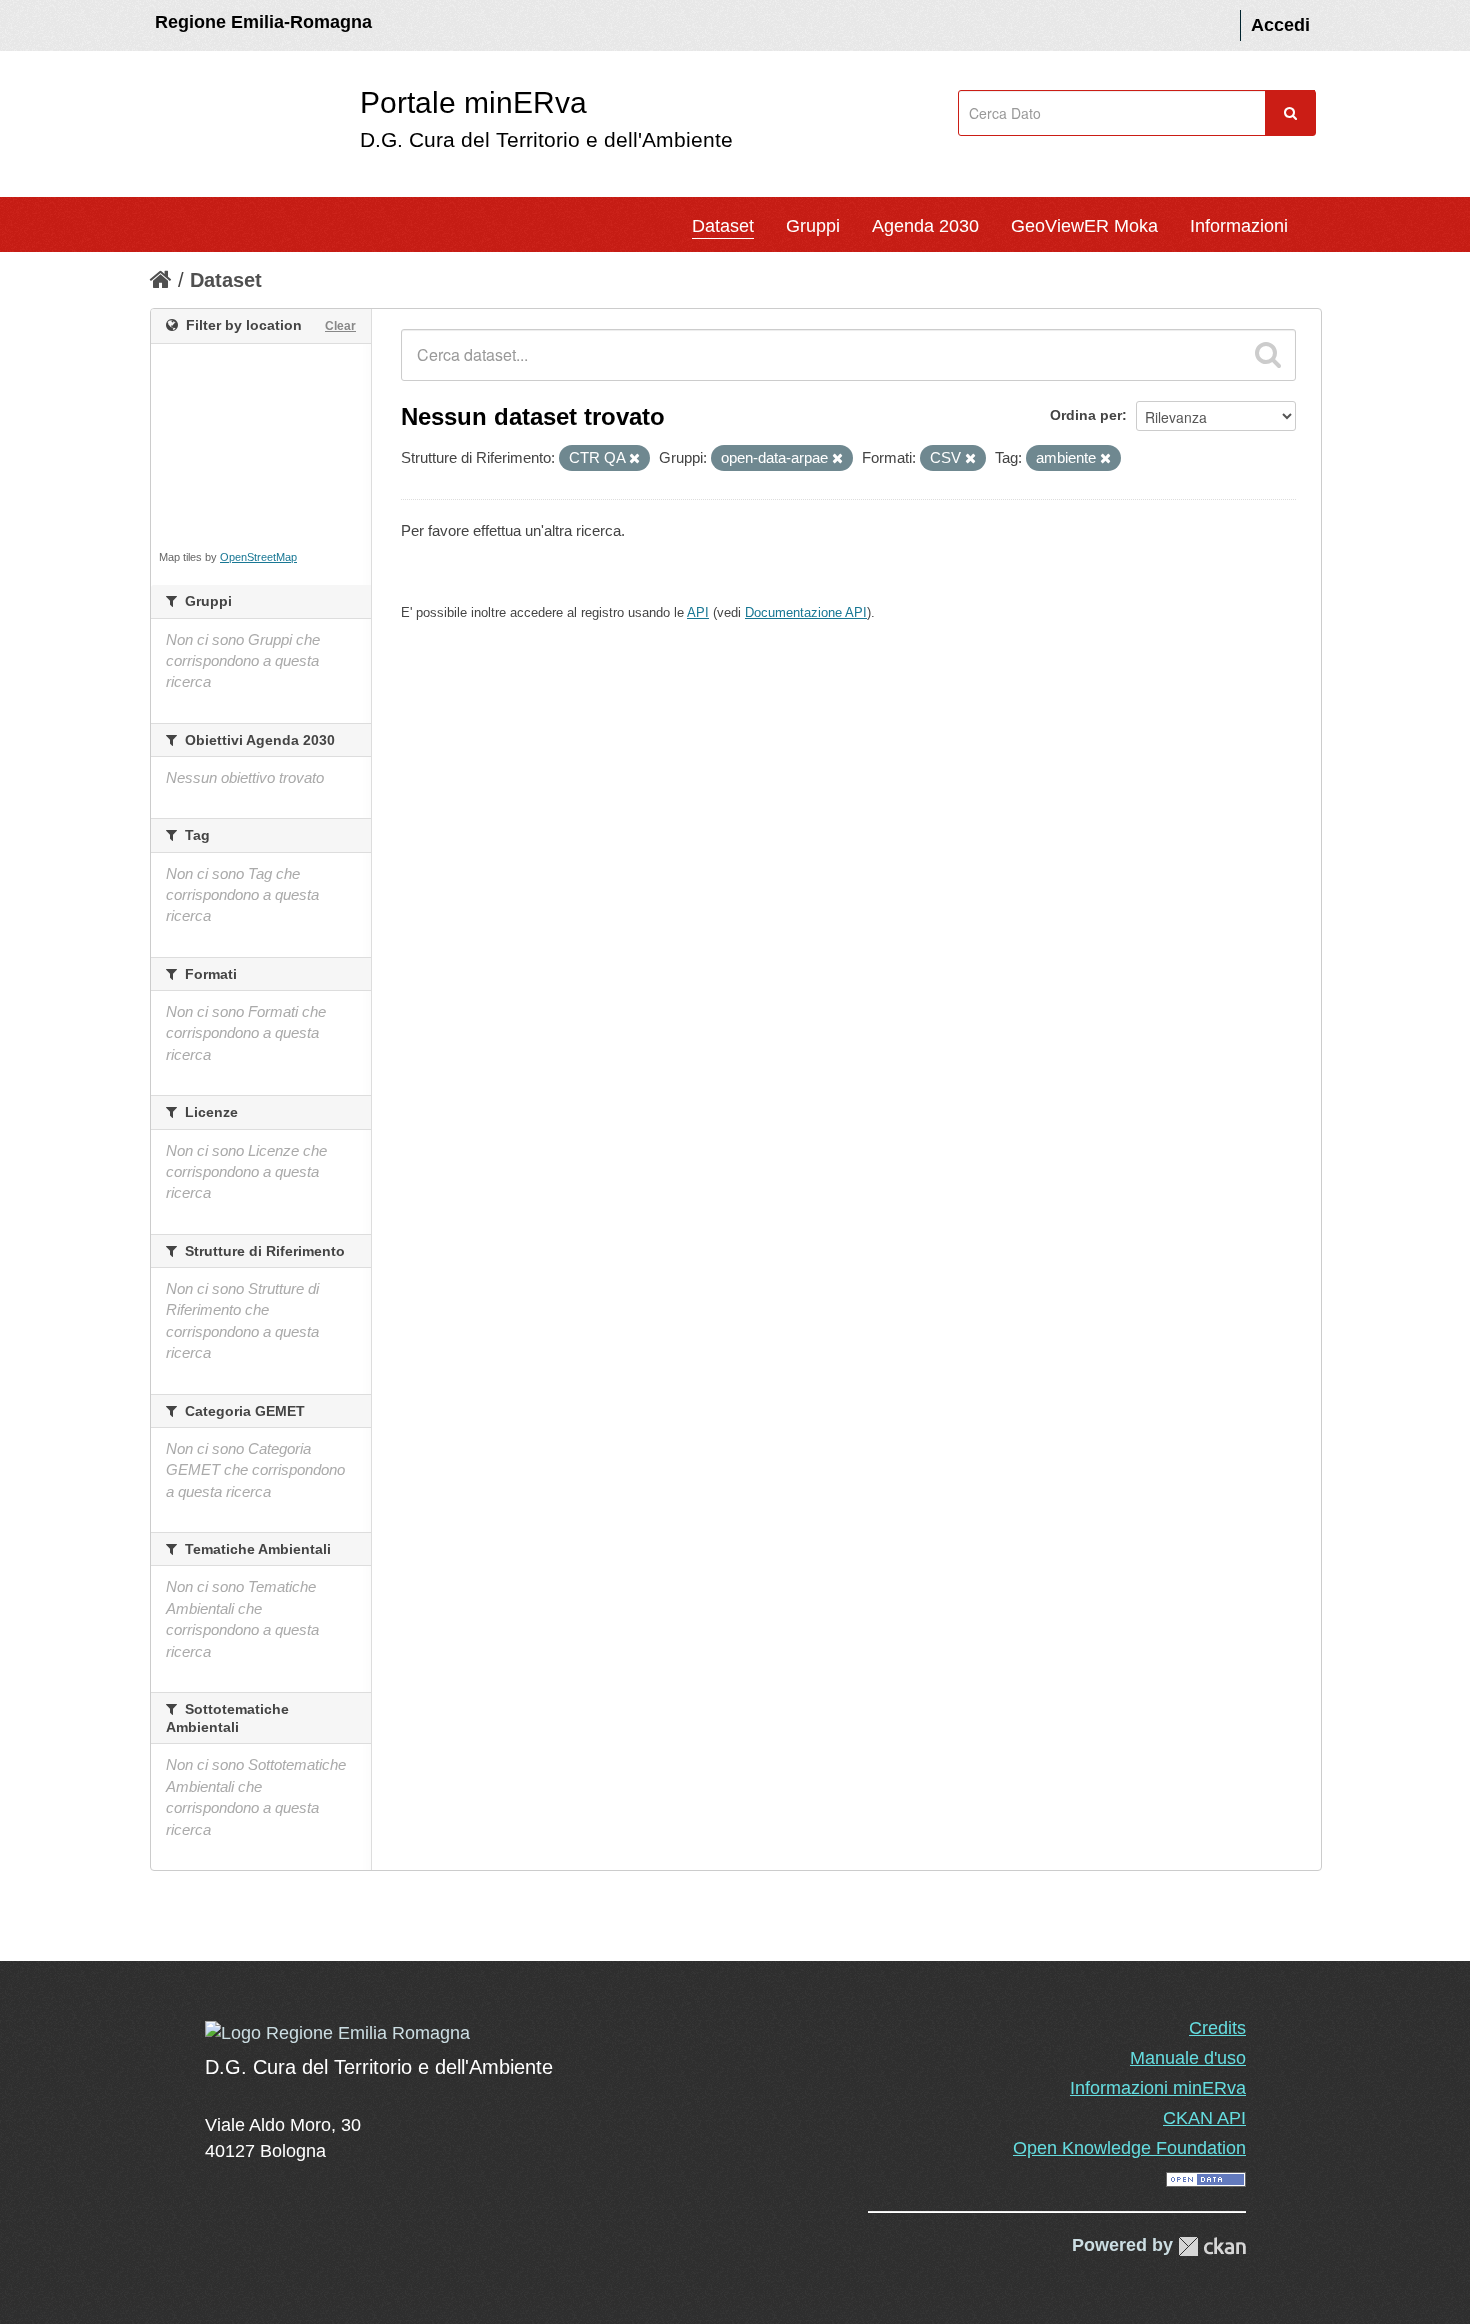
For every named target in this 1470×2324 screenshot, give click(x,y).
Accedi (1280, 25)
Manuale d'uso (1188, 2058)
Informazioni (1239, 226)
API (698, 612)
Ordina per (1086, 415)
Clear (340, 326)
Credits (1217, 2028)
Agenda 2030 (925, 226)
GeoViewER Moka (1084, 226)
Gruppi (813, 226)
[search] (1268, 355)
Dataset (723, 226)
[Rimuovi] (634, 459)
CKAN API (1204, 2118)
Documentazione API (806, 612)
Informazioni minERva (1158, 2088)
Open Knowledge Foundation (1129, 2148)
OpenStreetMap (258, 557)
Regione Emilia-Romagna (263, 22)
